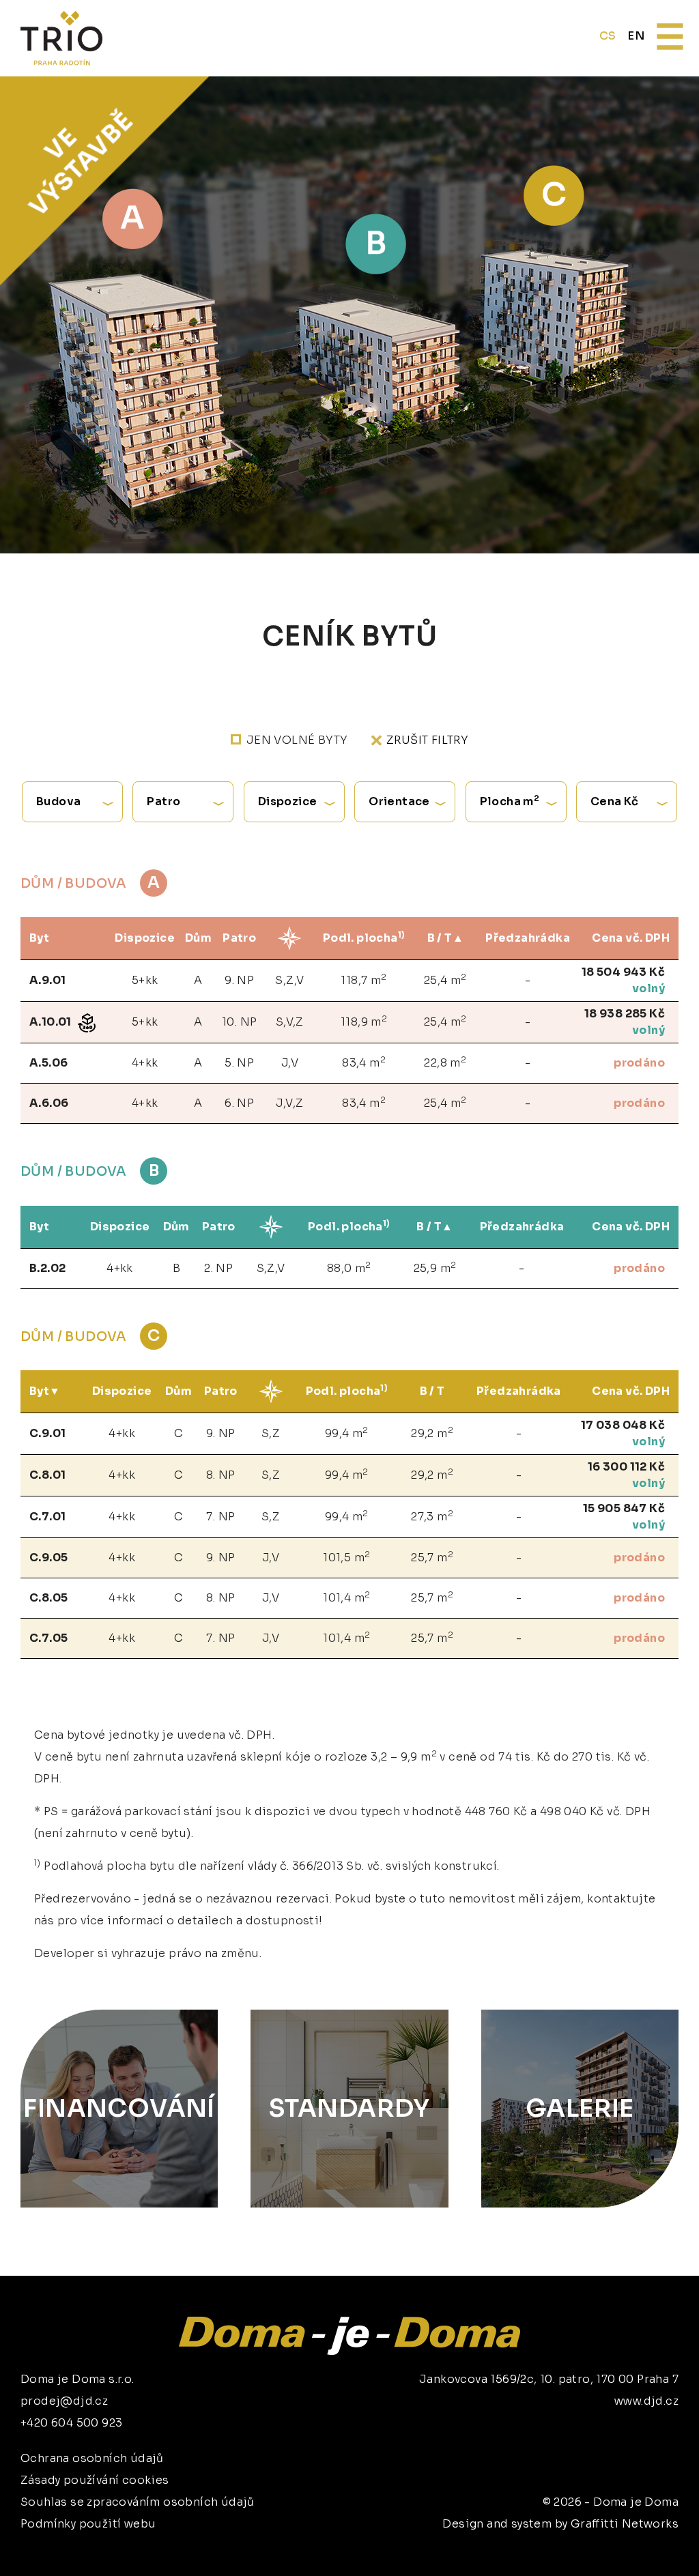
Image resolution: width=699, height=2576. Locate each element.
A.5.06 (48, 1063)
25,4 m (445, 980)
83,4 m (364, 1062)
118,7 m (363, 980)
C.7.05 (48, 1638)
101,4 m (346, 1597)
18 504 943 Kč (623, 972)
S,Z (271, 1433)
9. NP (239, 980)
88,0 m (349, 1268)
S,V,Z (290, 1022)
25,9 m (435, 1268)
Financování (119, 2108)
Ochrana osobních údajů (92, 2458)
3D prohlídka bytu (585, 2540)
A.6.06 (49, 1103)
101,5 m (346, 1557)
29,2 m (432, 1433)
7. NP (220, 1517)
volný (648, 988)
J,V (290, 1063)
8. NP (221, 1475)
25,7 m (432, 1557)
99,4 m (347, 1433)
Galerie (580, 2108)
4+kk (145, 1063)
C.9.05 (48, 1558)
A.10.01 (52, 1022)
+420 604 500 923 (71, 2423)
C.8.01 (47, 1475)
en (636, 36)
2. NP (218, 1268)
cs (608, 36)
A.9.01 (47, 980)
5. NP (239, 1063)
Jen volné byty (297, 740)
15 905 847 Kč (624, 1508)
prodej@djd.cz (64, 2401)
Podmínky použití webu (88, 2524)
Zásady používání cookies (95, 2480)
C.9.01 (47, 1433)
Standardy (349, 2108)
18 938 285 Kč (625, 1014)
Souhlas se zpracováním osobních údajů (138, 2502)
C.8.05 (48, 1598)
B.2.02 (47, 1268)
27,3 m (432, 1516)
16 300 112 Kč (626, 1467)
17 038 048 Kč (623, 1425)
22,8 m (445, 1062)
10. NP (239, 1022)
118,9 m (364, 1021)
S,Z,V (289, 980)
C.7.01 (47, 1517)
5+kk (145, 980)
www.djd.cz (646, 2401)
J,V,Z (289, 1103)
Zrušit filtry (427, 740)
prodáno (639, 1063)
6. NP (239, 1103)
